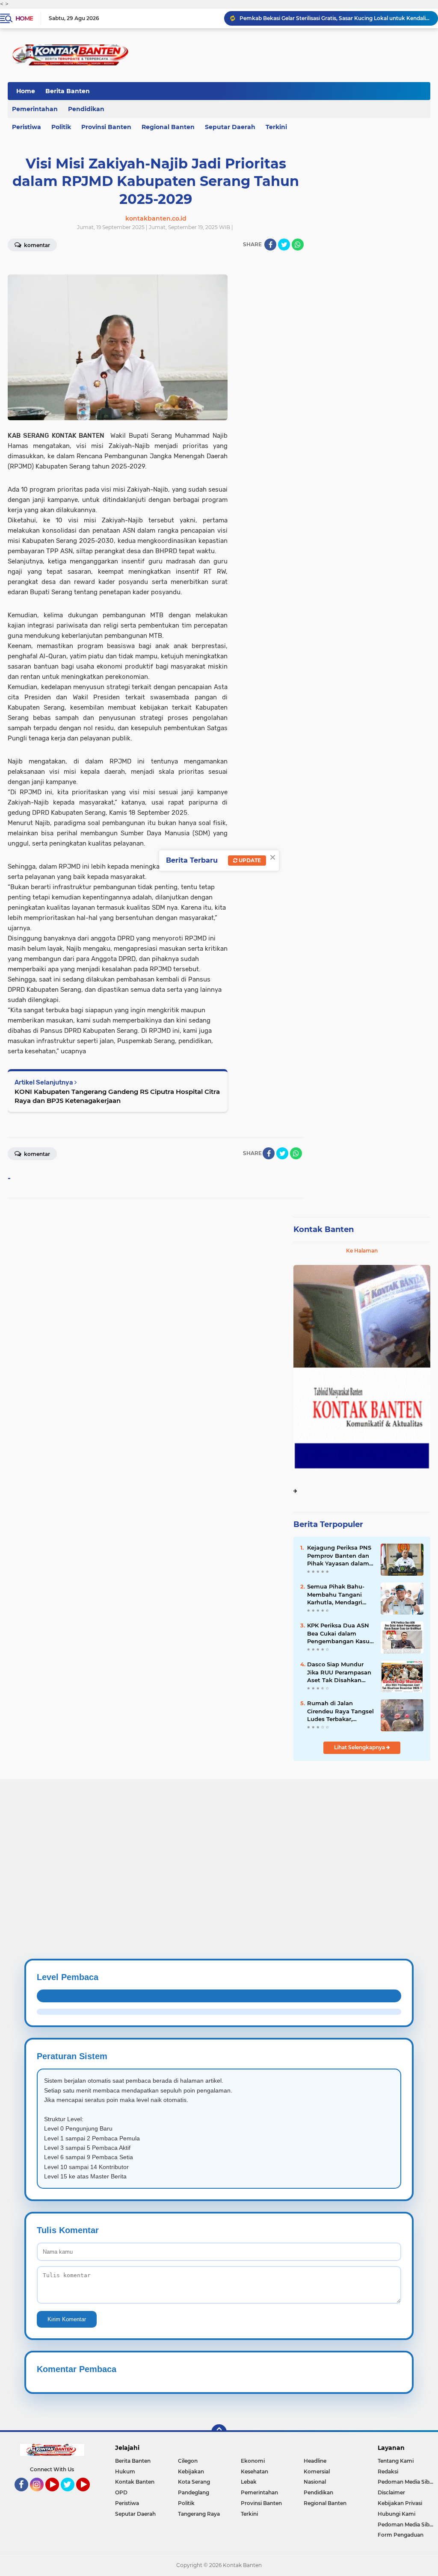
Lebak (249, 2482)
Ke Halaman (362, 1251)
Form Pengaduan (401, 2535)
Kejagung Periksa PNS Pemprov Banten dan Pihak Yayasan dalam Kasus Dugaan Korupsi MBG (340, 1556)
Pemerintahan (259, 2492)
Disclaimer (391, 2492)
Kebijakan (191, 2471)
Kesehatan (255, 2471)
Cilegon (188, 2461)
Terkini (276, 127)
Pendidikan (86, 109)
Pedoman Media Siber (406, 2482)
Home (24, 18)
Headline (315, 2461)
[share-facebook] (270, 245)
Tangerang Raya (199, 2514)
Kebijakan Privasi (400, 2503)
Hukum (125, 2471)
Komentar (36, 1154)
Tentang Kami (396, 2461)
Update (249, 860)
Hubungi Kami (397, 2514)
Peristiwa (127, 2503)
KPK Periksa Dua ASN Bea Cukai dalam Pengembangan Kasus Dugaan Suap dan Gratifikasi (340, 1633)
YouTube (58, 2495)
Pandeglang (194, 2492)
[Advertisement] (219, 1839)
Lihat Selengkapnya (360, 1747)
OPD (121, 2492)
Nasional (315, 2482)
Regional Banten (168, 127)
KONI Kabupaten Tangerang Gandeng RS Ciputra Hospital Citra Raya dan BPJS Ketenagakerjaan (117, 1096)
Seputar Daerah (230, 127)
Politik (61, 127)
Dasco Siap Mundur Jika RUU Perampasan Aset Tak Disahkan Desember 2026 (339, 1672)
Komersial (317, 2471)
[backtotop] (219, 2432)
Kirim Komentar (67, 2319)
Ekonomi (253, 2461)
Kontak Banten (324, 1229)
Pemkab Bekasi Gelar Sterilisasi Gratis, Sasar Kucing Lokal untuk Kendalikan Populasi (335, 18)
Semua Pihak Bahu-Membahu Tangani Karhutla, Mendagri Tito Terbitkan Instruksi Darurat (336, 1595)
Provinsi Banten (106, 127)
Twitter (71, 2495)
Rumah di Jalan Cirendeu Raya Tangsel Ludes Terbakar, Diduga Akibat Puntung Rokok (340, 1711)
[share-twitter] (284, 245)
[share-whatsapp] (298, 245)
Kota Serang (194, 2482)
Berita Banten (68, 91)
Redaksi (388, 2471)
